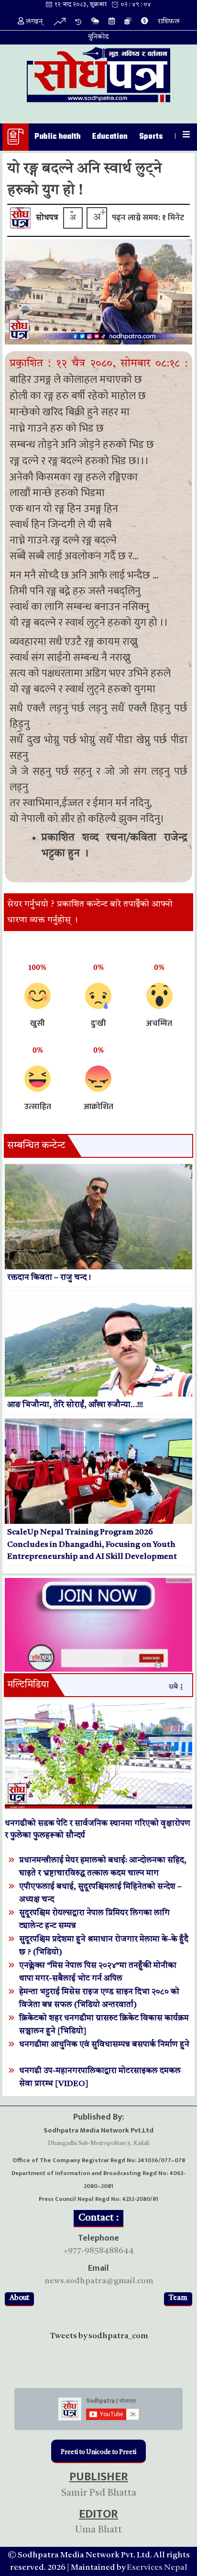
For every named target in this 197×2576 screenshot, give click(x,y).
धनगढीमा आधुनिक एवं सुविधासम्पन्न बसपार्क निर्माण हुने (104, 2045)
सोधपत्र (47, 218)
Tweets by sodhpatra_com (99, 2336)
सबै (173, 1687)
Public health (58, 137)
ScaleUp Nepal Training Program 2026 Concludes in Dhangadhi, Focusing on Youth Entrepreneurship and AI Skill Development (92, 1544)
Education (110, 137)
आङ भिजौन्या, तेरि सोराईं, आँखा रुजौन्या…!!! (75, 1405)
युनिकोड (98, 37)
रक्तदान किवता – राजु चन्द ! (49, 1278)
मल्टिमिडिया (28, 1685)
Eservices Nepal (157, 2568)
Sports (151, 137)
